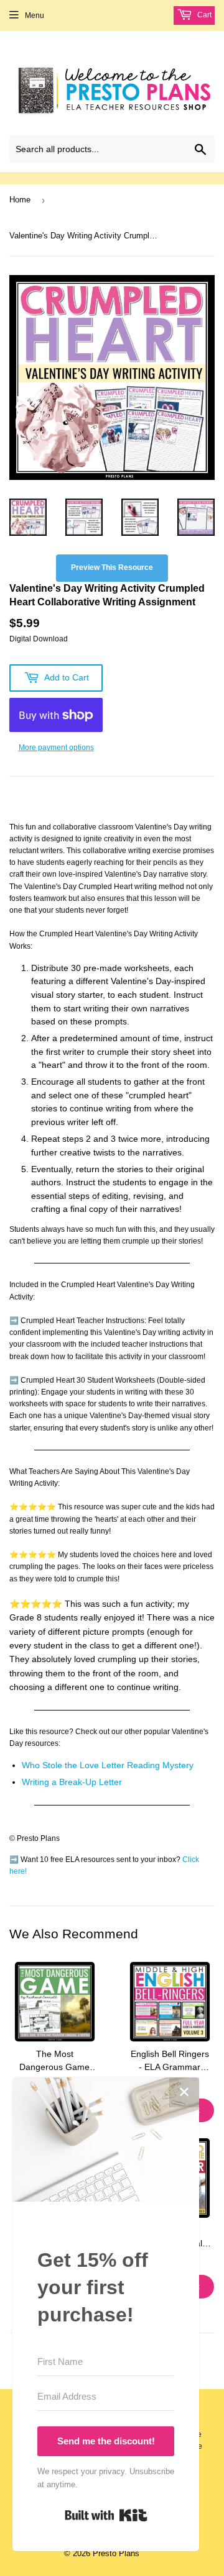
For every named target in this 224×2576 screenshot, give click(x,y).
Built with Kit (106, 2515)
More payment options (56, 748)
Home (20, 200)
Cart (203, 15)
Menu (35, 16)
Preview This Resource (112, 567)
